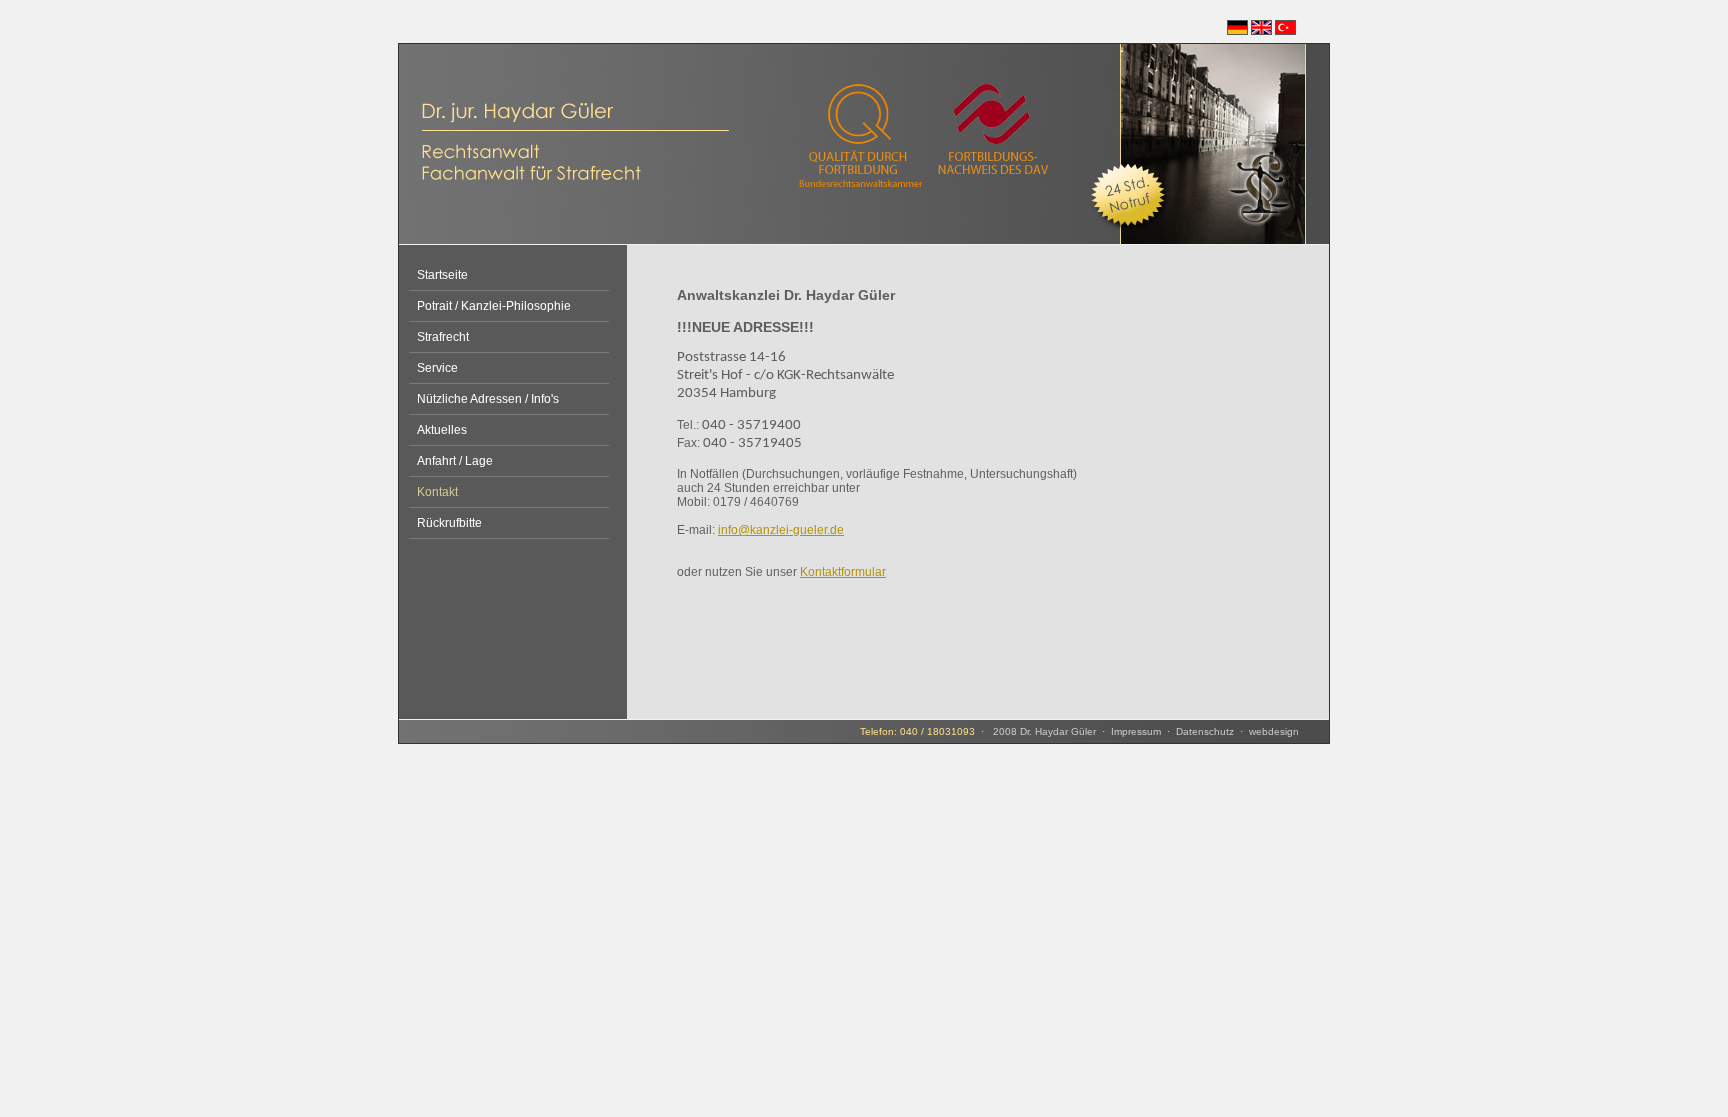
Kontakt (437, 492)
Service (437, 368)
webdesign (1274, 731)
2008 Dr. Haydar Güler (1043, 731)
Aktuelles (442, 430)
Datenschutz (1205, 731)
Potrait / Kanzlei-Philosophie (494, 306)
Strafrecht (443, 337)
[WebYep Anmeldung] (407, 739)
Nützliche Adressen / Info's (488, 399)
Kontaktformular (843, 572)
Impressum (1136, 731)
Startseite (442, 275)
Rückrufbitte (449, 523)
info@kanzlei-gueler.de (781, 530)
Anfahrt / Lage (455, 461)
